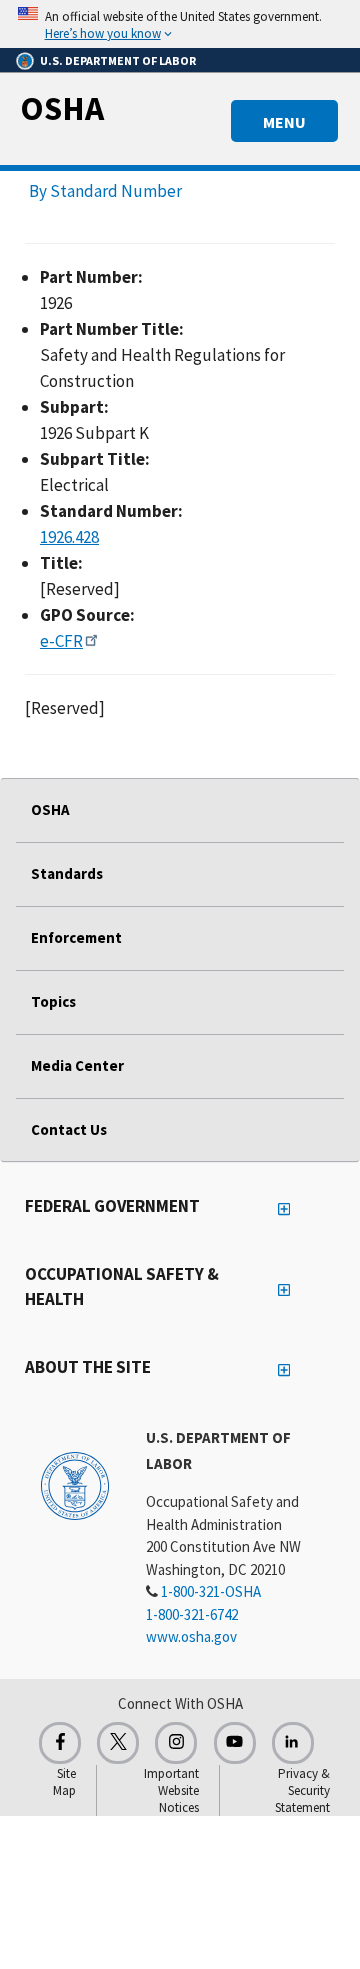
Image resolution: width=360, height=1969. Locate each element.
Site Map (64, 1782)
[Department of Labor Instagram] (176, 1743)
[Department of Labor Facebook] (60, 1743)
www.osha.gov (191, 1636)
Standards (67, 873)
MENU (284, 122)
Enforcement (76, 937)
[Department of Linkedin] (293, 1743)
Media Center (77, 1065)
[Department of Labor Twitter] (118, 1743)
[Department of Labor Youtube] (235, 1743)
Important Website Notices (171, 1790)
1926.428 (69, 537)
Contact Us (69, 1129)
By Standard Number (105, 191)
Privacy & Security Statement (302, 1790)
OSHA (62, 108)
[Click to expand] (180, 24)
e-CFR (61, 641)
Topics (53, 1001)
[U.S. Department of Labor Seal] (75, 1485)
